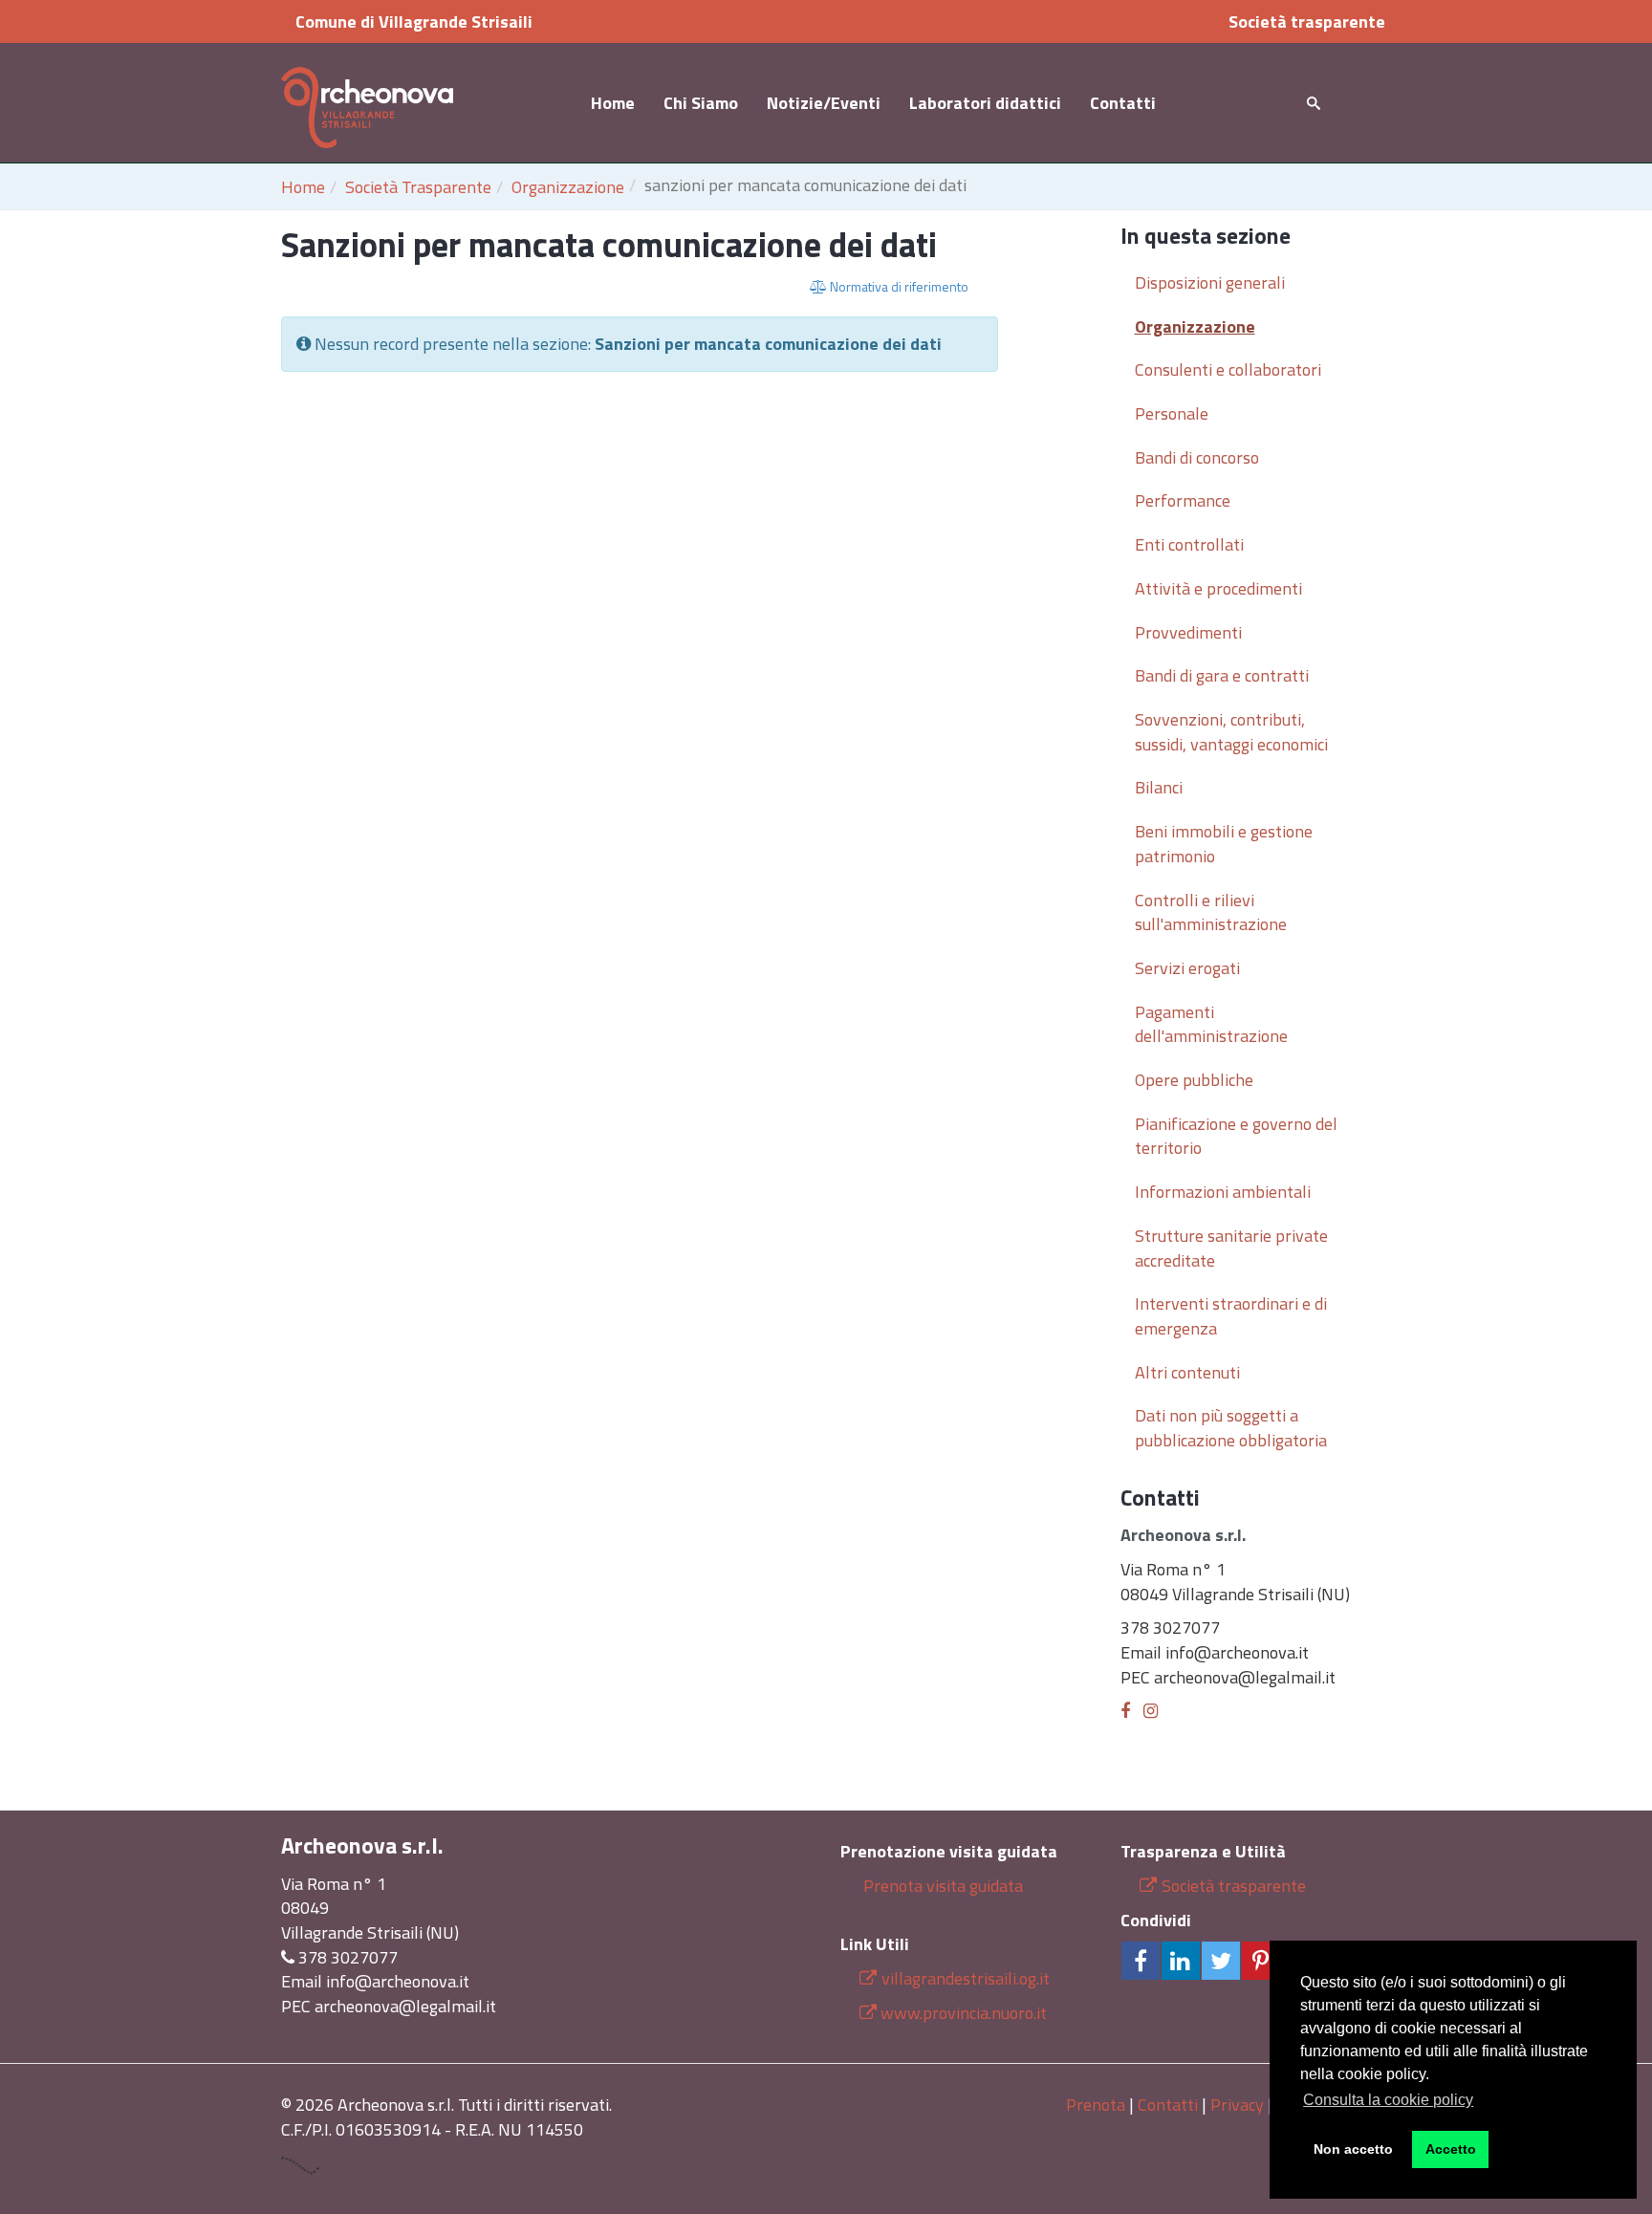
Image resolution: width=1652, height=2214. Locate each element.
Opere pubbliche (1194, 1080)
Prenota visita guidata (941, 1886)
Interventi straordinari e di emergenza (1231, 1316)
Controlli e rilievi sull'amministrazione (1211, 912)
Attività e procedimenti (1218, 588)
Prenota (1096, 2105)
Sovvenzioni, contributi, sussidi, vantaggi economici (1231, 732)
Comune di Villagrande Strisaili (414, 22)
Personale (1172, 413)
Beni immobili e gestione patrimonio (1224, 844)
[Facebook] (1125, 1711)
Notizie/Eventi (824, 103)
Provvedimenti (1188, 632)
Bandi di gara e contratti (1222, 675)
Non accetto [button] (1353, 2149)
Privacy (1237, 2105)
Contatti (1123, 103)
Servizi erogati (1187, 968)
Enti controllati (1189, 544)
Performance (1183, 500)
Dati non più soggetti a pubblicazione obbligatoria (1231, 1428)
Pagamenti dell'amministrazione (1211, 1024)
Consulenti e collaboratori (1228, 369)
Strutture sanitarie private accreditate (1231, 1248)
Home (613, 103)
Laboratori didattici (985, 103)
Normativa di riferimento (898, 286)
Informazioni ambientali (1223, 1192)
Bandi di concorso (1197, 457)
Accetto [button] (1451, 2149)
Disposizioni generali (1210, 282)
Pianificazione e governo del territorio (1236, 1136)
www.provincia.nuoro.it (964, 2013)
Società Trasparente (418, 187)
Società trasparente (1307, 22)
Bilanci (1159, 787)
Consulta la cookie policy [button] (1388, 2100)
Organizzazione (568, 187)
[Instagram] (1151, 1711)
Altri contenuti (1187, 1372)
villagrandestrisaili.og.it (966, 1978)
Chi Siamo (701, 103)
